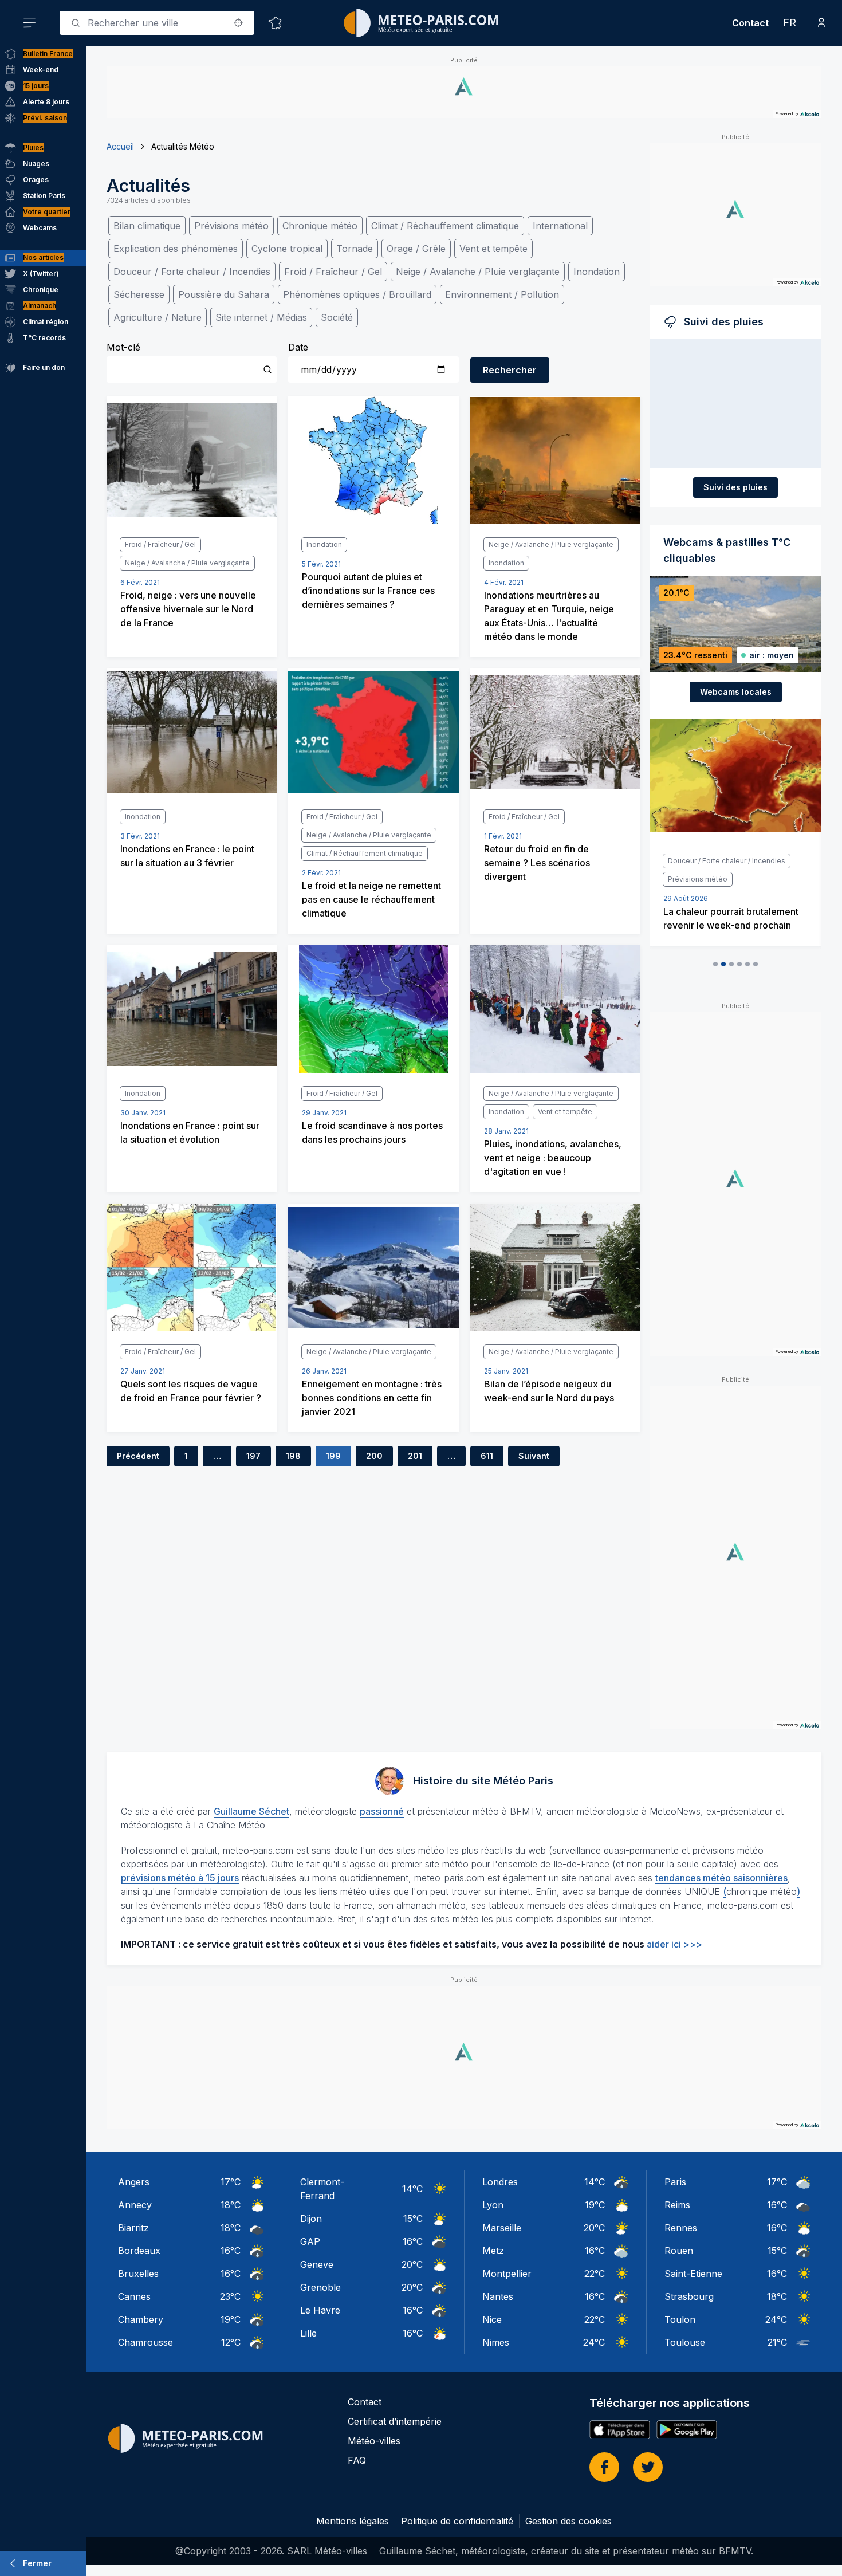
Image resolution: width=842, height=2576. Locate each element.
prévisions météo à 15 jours (180, 1878)
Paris (675, 2182)
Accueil (120, 146)
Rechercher (510, 370)
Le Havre (320, 2310)
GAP (310, 2241)
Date (298, 347)
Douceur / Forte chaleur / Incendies (192, 272)
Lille (308, 2333)
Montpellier (507, 2274)
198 (293, 1456)
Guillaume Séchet (251, 1811)
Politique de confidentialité (457, 2521)
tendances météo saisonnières (721, 1878)
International (560, 226)
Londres (500, 2182)
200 (374, 1456)
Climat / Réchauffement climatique (445, 226)
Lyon (493, 2205)
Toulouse (685, 2342)
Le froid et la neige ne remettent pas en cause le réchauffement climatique (371, 899)
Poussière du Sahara (224, 294)
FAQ (357, 2460)
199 (333, 1456)
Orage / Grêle (416, 249)
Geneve (317, 2264)
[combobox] (157, 23)
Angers (134, 2182)
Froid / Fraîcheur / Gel (333, 272)
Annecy (135, 2205)
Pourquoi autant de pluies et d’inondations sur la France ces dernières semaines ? (368, 591)
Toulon (680, 2319)
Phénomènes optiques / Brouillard (357, 294)
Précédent (138, 1456)
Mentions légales (353, 2521)
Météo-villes (374, 2441)
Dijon (311, 2219)
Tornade (355, 249)
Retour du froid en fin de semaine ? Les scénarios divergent (537, 863)
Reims (677, 2205)
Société (337, 317)
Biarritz (133, 2228)
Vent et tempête (493, 249)
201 (415, 1456)
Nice (492, 2319)
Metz (493, 2251)
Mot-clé (123, 347)
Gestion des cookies (568, 2521)
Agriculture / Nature (158, 317)
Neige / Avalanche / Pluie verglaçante (478, 272)
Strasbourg (689, 2296)
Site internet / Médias (261, 317)
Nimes (496, 2342)
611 (487, 1456)
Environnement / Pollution (502, 294)
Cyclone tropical (287, 249)
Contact (750, 23)
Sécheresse (139, 294)
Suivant (534, 1456)
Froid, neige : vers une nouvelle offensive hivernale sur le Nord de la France (188, 609)
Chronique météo (320, 226)
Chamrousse (145, 2342)
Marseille (502, 2228)
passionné (382, 1811)
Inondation (597, 272)
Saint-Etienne (693, 2274)
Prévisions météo (231, 226)
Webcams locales (736, 692)
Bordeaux (139, 2251)
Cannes (134, 2296)
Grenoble (320, 2287)
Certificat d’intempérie (395, 2421)
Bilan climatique (147, 226)
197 (253, 1456)
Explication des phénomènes (176, 249)
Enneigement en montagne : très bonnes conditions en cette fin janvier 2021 (372, 1398)
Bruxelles (138, 2274)
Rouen (679, 2251)
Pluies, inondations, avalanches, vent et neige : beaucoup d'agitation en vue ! (553, 1158)
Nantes (498, 2296)
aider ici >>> (674, 1944)
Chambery (141, 2319)
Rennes (681, 2228)
